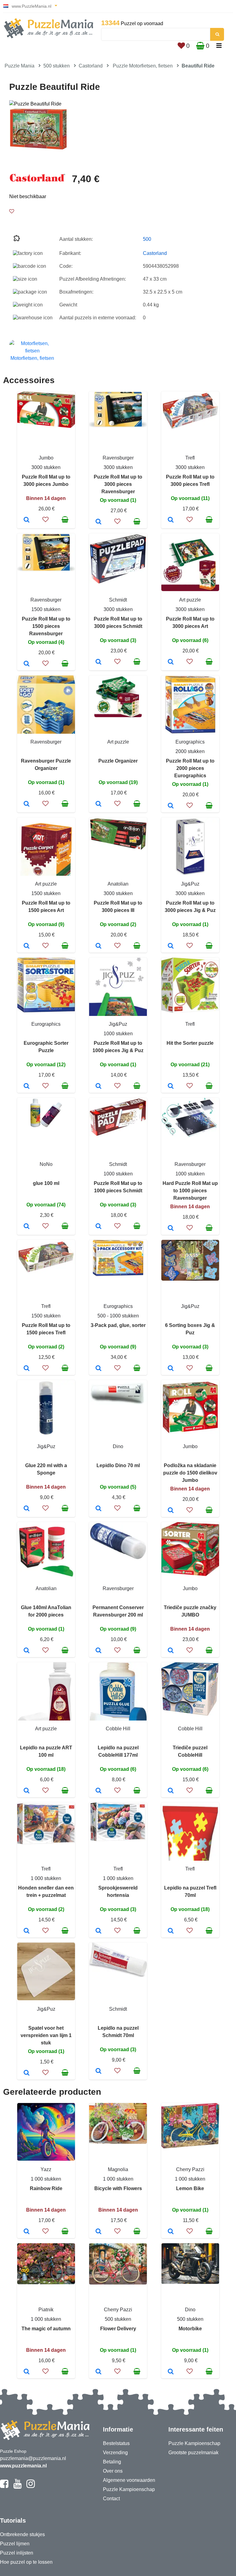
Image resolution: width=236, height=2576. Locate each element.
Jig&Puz (190, 884)
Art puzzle (190, 600)
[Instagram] (31, 2486)
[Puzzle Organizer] (98, 804)
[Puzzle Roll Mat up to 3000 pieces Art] (171, 662)
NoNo (46, 1164)
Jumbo (46, 458)
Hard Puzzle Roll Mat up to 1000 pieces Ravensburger (190, 1191)
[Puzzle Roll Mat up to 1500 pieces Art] (27, 946)
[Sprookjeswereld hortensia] (98, 1931)
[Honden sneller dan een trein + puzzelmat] (27, 1931)
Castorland (91, 66)
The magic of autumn (46, 2329)
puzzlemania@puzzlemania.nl (33, 2458)
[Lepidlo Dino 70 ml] (98, 1509)
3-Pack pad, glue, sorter (118, 1325)
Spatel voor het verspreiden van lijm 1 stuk (46, 2035)
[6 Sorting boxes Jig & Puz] (171, 1369)
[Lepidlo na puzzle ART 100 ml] (27, 1791)
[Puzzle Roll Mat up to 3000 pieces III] (98, 946)
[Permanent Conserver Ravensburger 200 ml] (98, 1651)
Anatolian (118, 884)
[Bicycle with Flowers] (98, 2232)
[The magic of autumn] (27, 2372)
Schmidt (118, 600)
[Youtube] (17, 2486)
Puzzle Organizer (118, 761)
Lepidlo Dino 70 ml (118, 1465)
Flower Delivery (118, 2329)
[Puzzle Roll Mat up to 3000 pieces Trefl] (171, 520)
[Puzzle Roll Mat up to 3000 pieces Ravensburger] (98, 522)
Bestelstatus (116, 2443)
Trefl (190, 458)
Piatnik (46, 2310)
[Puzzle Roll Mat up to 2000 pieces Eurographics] (171, 806)
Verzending (115, 2453)
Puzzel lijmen (15, 2544)
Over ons (113, 2471)
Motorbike (190, 2329)
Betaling (112, 2462)
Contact (111, 2499)
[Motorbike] (171, 2372)
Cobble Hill (118, 1729)
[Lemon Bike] (171, 2232)
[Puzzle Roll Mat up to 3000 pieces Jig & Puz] (171, 946)
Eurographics (190, 742)
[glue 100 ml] (27, 1227)
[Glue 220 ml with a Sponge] (27, 1509)
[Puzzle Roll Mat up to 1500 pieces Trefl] (27, 1369)
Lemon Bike (190, 2188)
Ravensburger (118, 458)
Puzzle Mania (20, 66)
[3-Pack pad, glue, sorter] (98, 1369)
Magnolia (118, 2169)
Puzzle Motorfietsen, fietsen (143, 66)
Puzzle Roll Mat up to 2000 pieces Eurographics (190, 768)
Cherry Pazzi (190, 2169)
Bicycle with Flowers (118, 2188)
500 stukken (57, 66)
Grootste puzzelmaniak (193, 2453)
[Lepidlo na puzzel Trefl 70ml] (171, 1931)
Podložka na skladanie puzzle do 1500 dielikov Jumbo (190, 1473)
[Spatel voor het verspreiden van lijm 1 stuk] (27, 2073)
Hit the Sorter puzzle (190, 1043)
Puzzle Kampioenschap (129, 2489)
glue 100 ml (46, 1183)
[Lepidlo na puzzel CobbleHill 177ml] (98, 1791)
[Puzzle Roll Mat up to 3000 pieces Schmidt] (98, 662)
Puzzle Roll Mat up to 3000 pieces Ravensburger (118, 484)
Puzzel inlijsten (17, 2553)
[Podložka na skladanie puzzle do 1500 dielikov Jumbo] (171, 1511)
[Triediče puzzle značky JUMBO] (171, 1651)
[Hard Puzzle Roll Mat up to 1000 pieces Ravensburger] (171, 1228)
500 (147, 239)
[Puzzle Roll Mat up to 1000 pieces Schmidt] (98, 1227)
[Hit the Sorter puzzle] (171, 1086)
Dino (118, 1446)
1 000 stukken (46, 1878)
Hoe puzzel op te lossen (26, 2562)
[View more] (46, 426)
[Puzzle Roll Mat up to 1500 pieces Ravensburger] (27, 664)
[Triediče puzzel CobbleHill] (171, 1791)
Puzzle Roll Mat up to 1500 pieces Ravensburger (46, 626)
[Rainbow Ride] (27, 2232)
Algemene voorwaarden (129, 2480)
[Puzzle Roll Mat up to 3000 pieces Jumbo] (27, 520)
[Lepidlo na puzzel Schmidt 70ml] (98, 2071)
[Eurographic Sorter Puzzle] (27, 1086)
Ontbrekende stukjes (22, 2534)
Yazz (46, 2169)
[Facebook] (4, 2486)
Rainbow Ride (46, 2188)
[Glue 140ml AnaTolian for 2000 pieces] (27, 1651)
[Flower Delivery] (98, 2372)
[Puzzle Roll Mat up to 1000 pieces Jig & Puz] (98, 1086)
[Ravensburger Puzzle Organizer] (27, 804)
